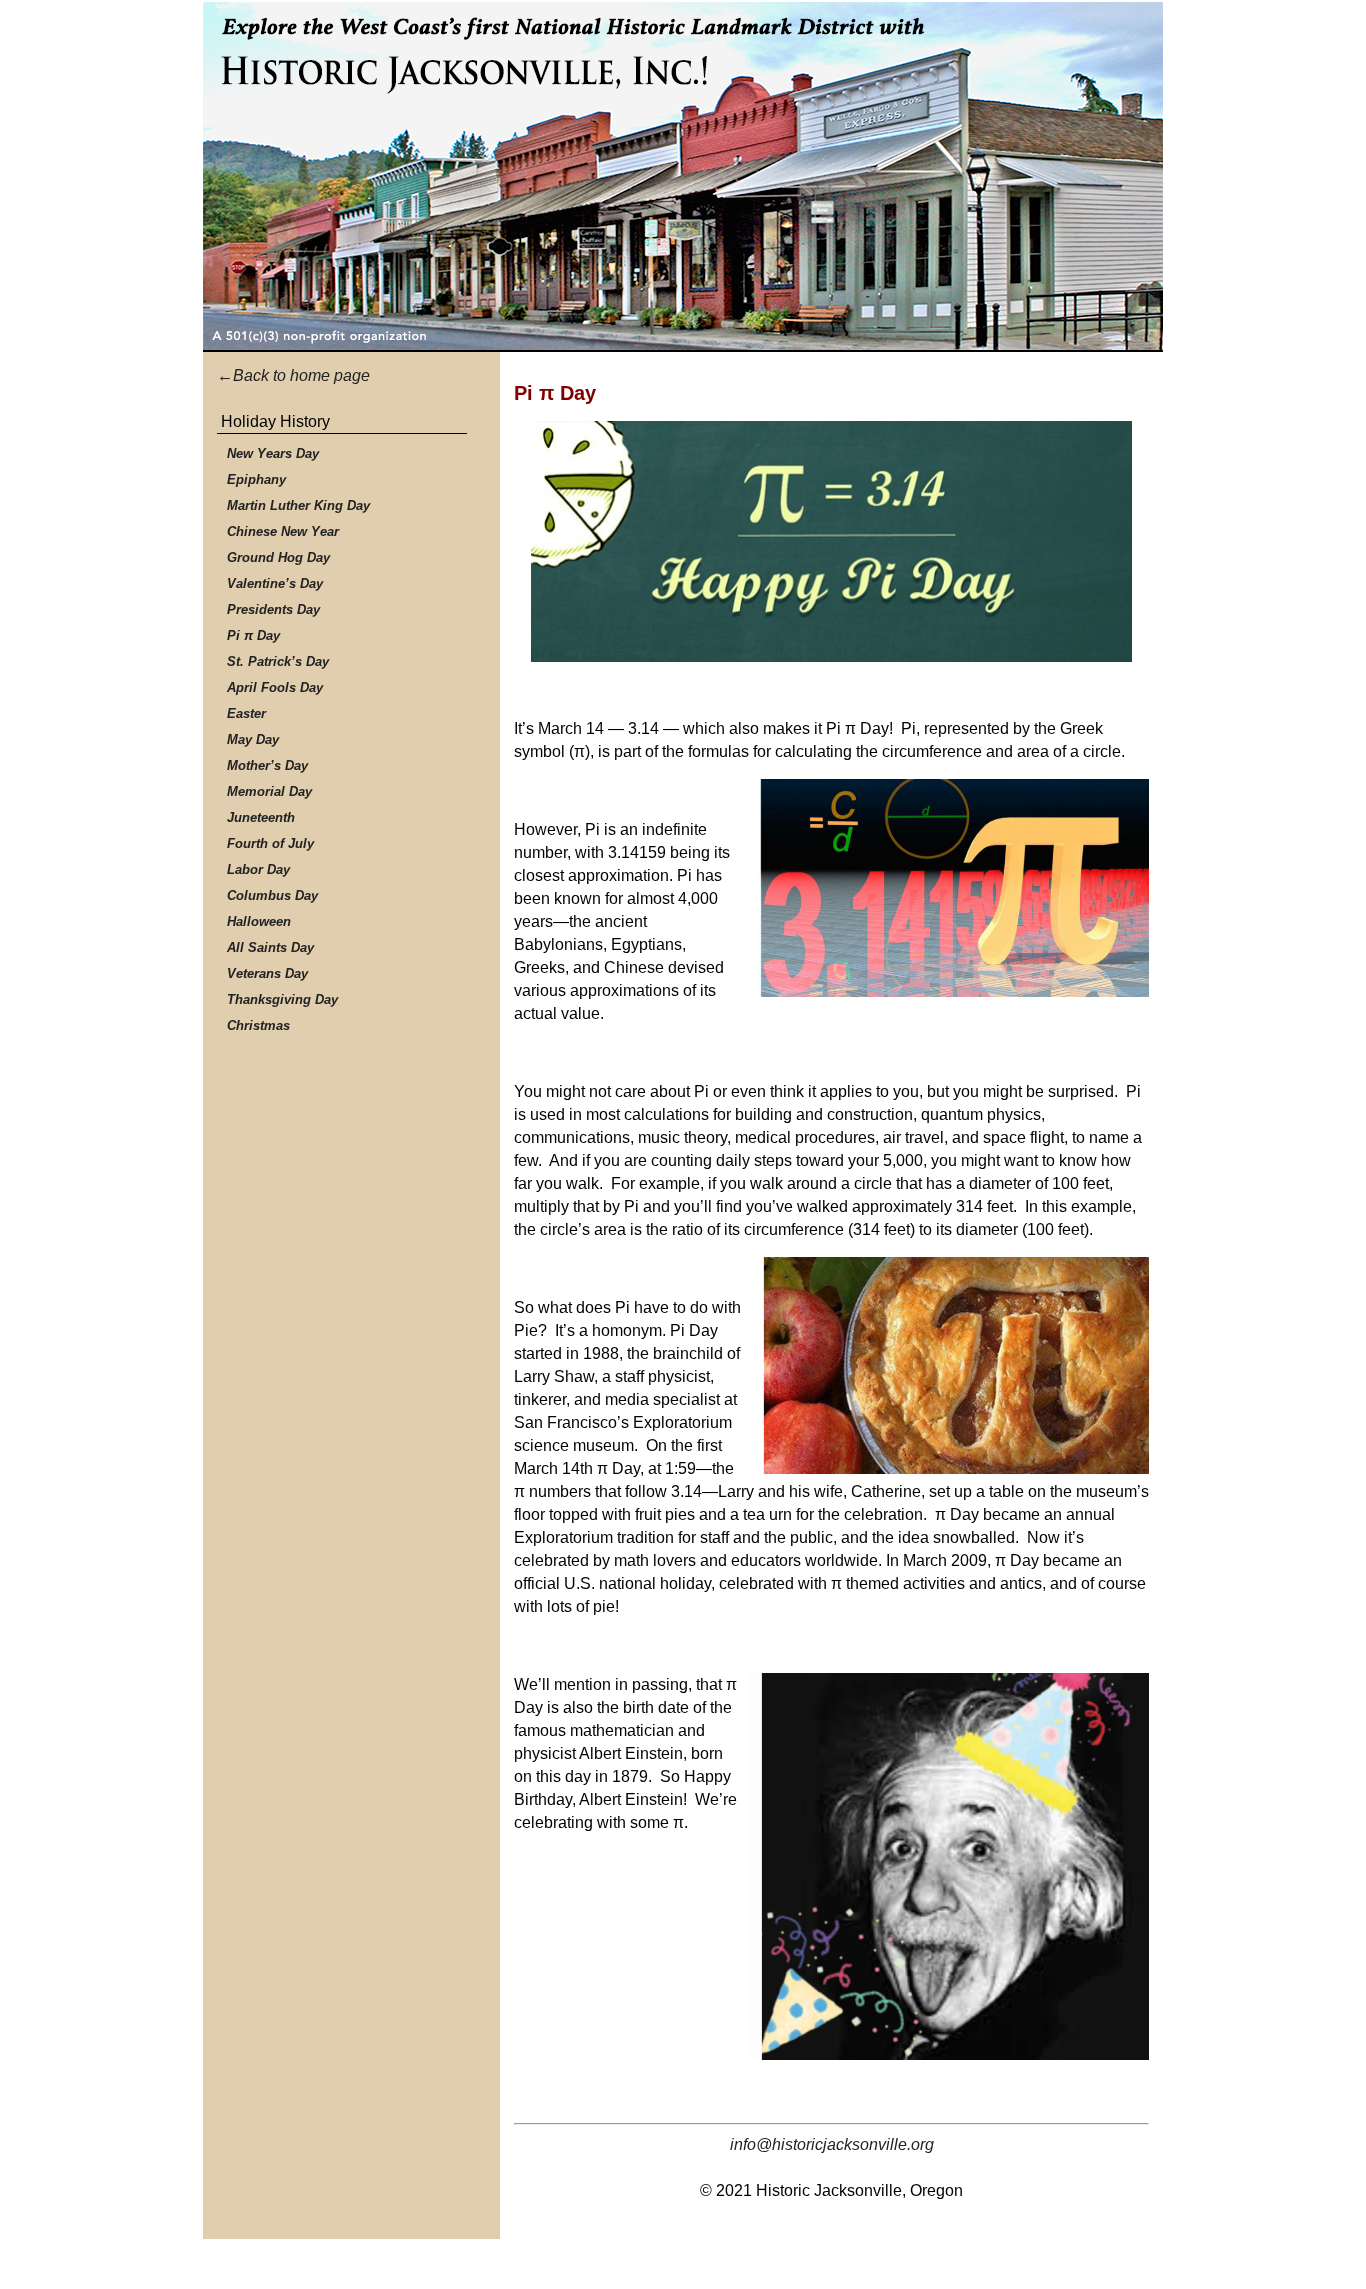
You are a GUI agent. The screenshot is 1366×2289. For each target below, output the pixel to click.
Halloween (259, 921)
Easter (246, 713)
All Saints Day (270, 947)
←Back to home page (293, 375)
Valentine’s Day (275, 583)
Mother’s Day (267, 765)
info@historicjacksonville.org (832, 2144)
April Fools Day (275, 687)
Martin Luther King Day (298, 505)
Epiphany (256, 479)
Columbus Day (272, 895)
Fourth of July (270, 843)
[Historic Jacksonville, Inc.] (683, 177)
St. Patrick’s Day (278, 661)
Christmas (258, 1025)
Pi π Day (253, 635)
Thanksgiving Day (282, 999)
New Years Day (273, 453)
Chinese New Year (283, 531)
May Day (253, 739)
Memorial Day (269, 791)
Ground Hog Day (278, 557)
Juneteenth (261, 817)
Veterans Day (267, 973)
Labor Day (258, 869)
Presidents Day (273, 609)
